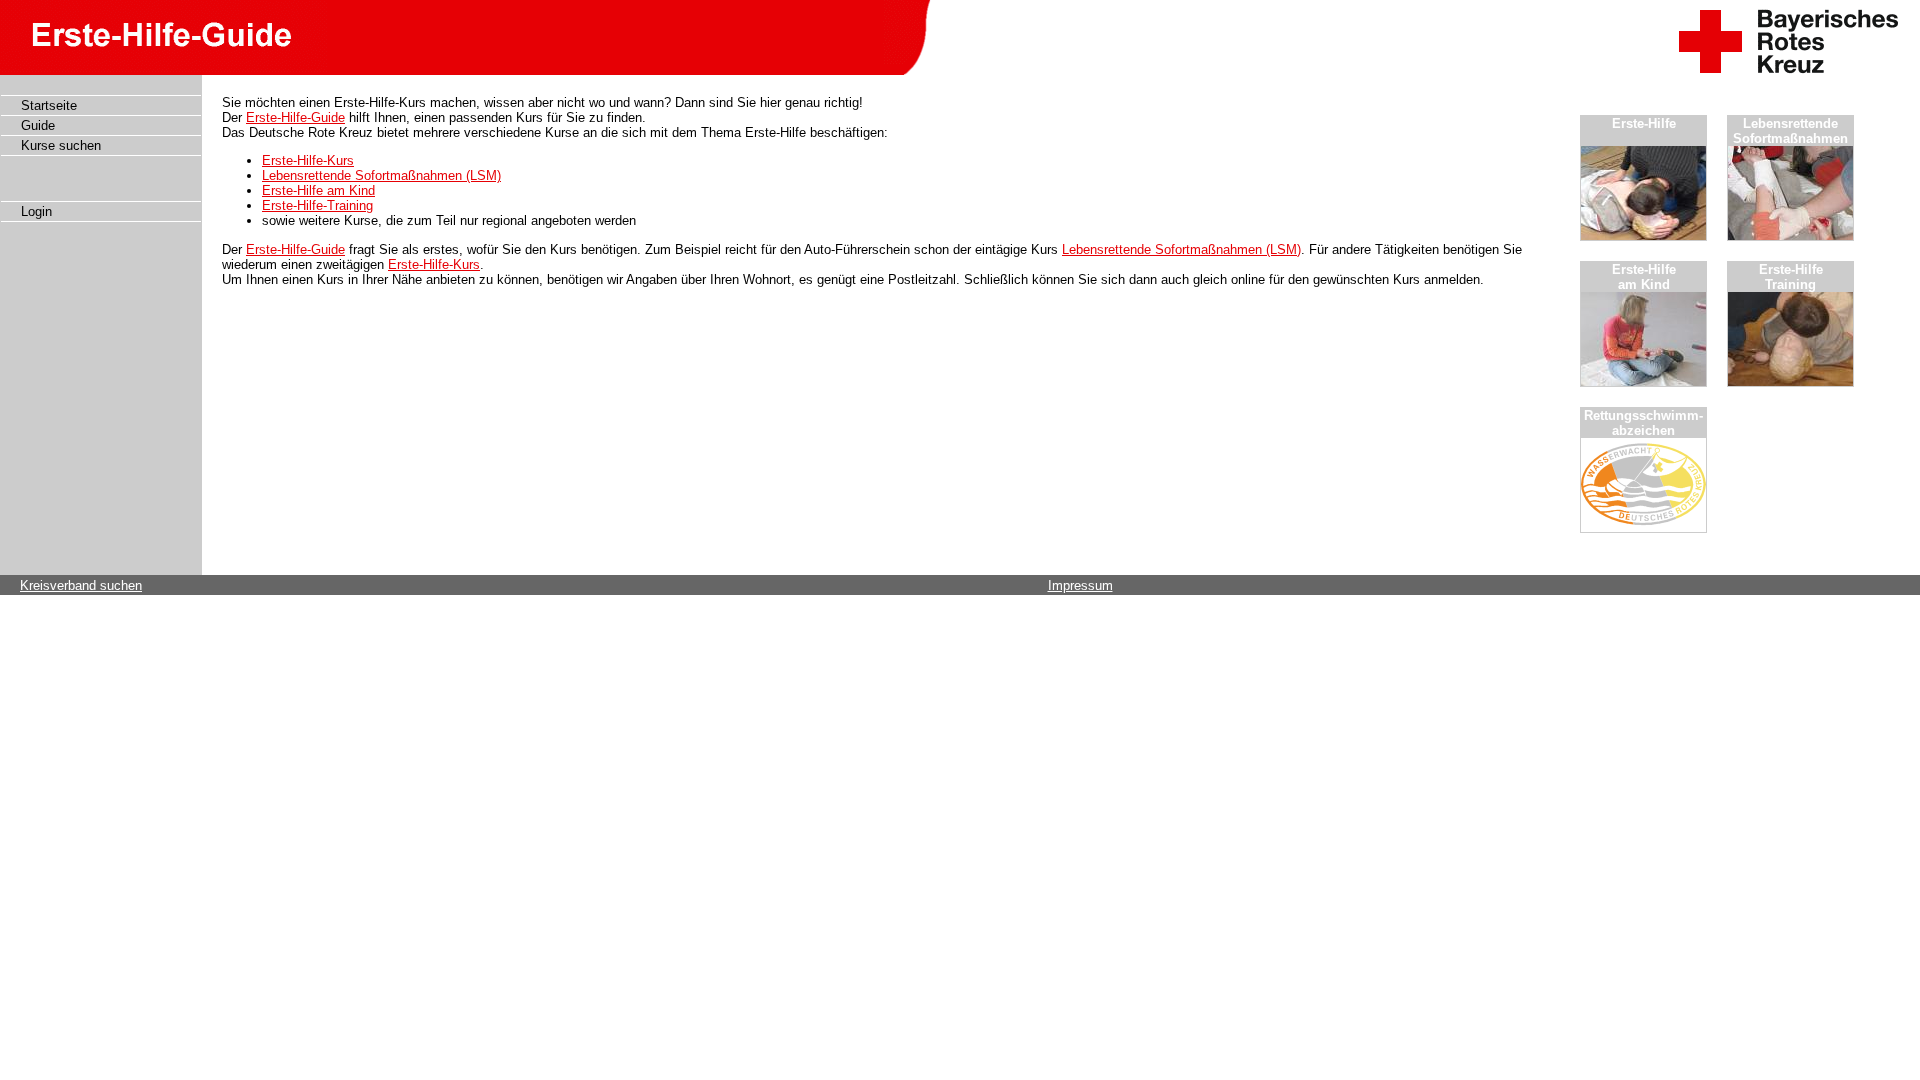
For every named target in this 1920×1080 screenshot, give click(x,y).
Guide (38, 125)
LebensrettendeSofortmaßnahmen (1790, 131)
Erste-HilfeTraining (1791, 277)
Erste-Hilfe (1644, 123)
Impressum (1080, 585)
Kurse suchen (61, 145)
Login (36, 211)
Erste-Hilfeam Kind (1644, 277)
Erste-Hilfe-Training (317, 205)
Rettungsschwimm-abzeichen (1643, 423)
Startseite (49, 105)
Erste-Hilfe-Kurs (308, 160)
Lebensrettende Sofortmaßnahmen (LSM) (381, 175)
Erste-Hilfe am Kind (318, 190)
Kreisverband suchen (81, 585)
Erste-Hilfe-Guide (295, 117)
